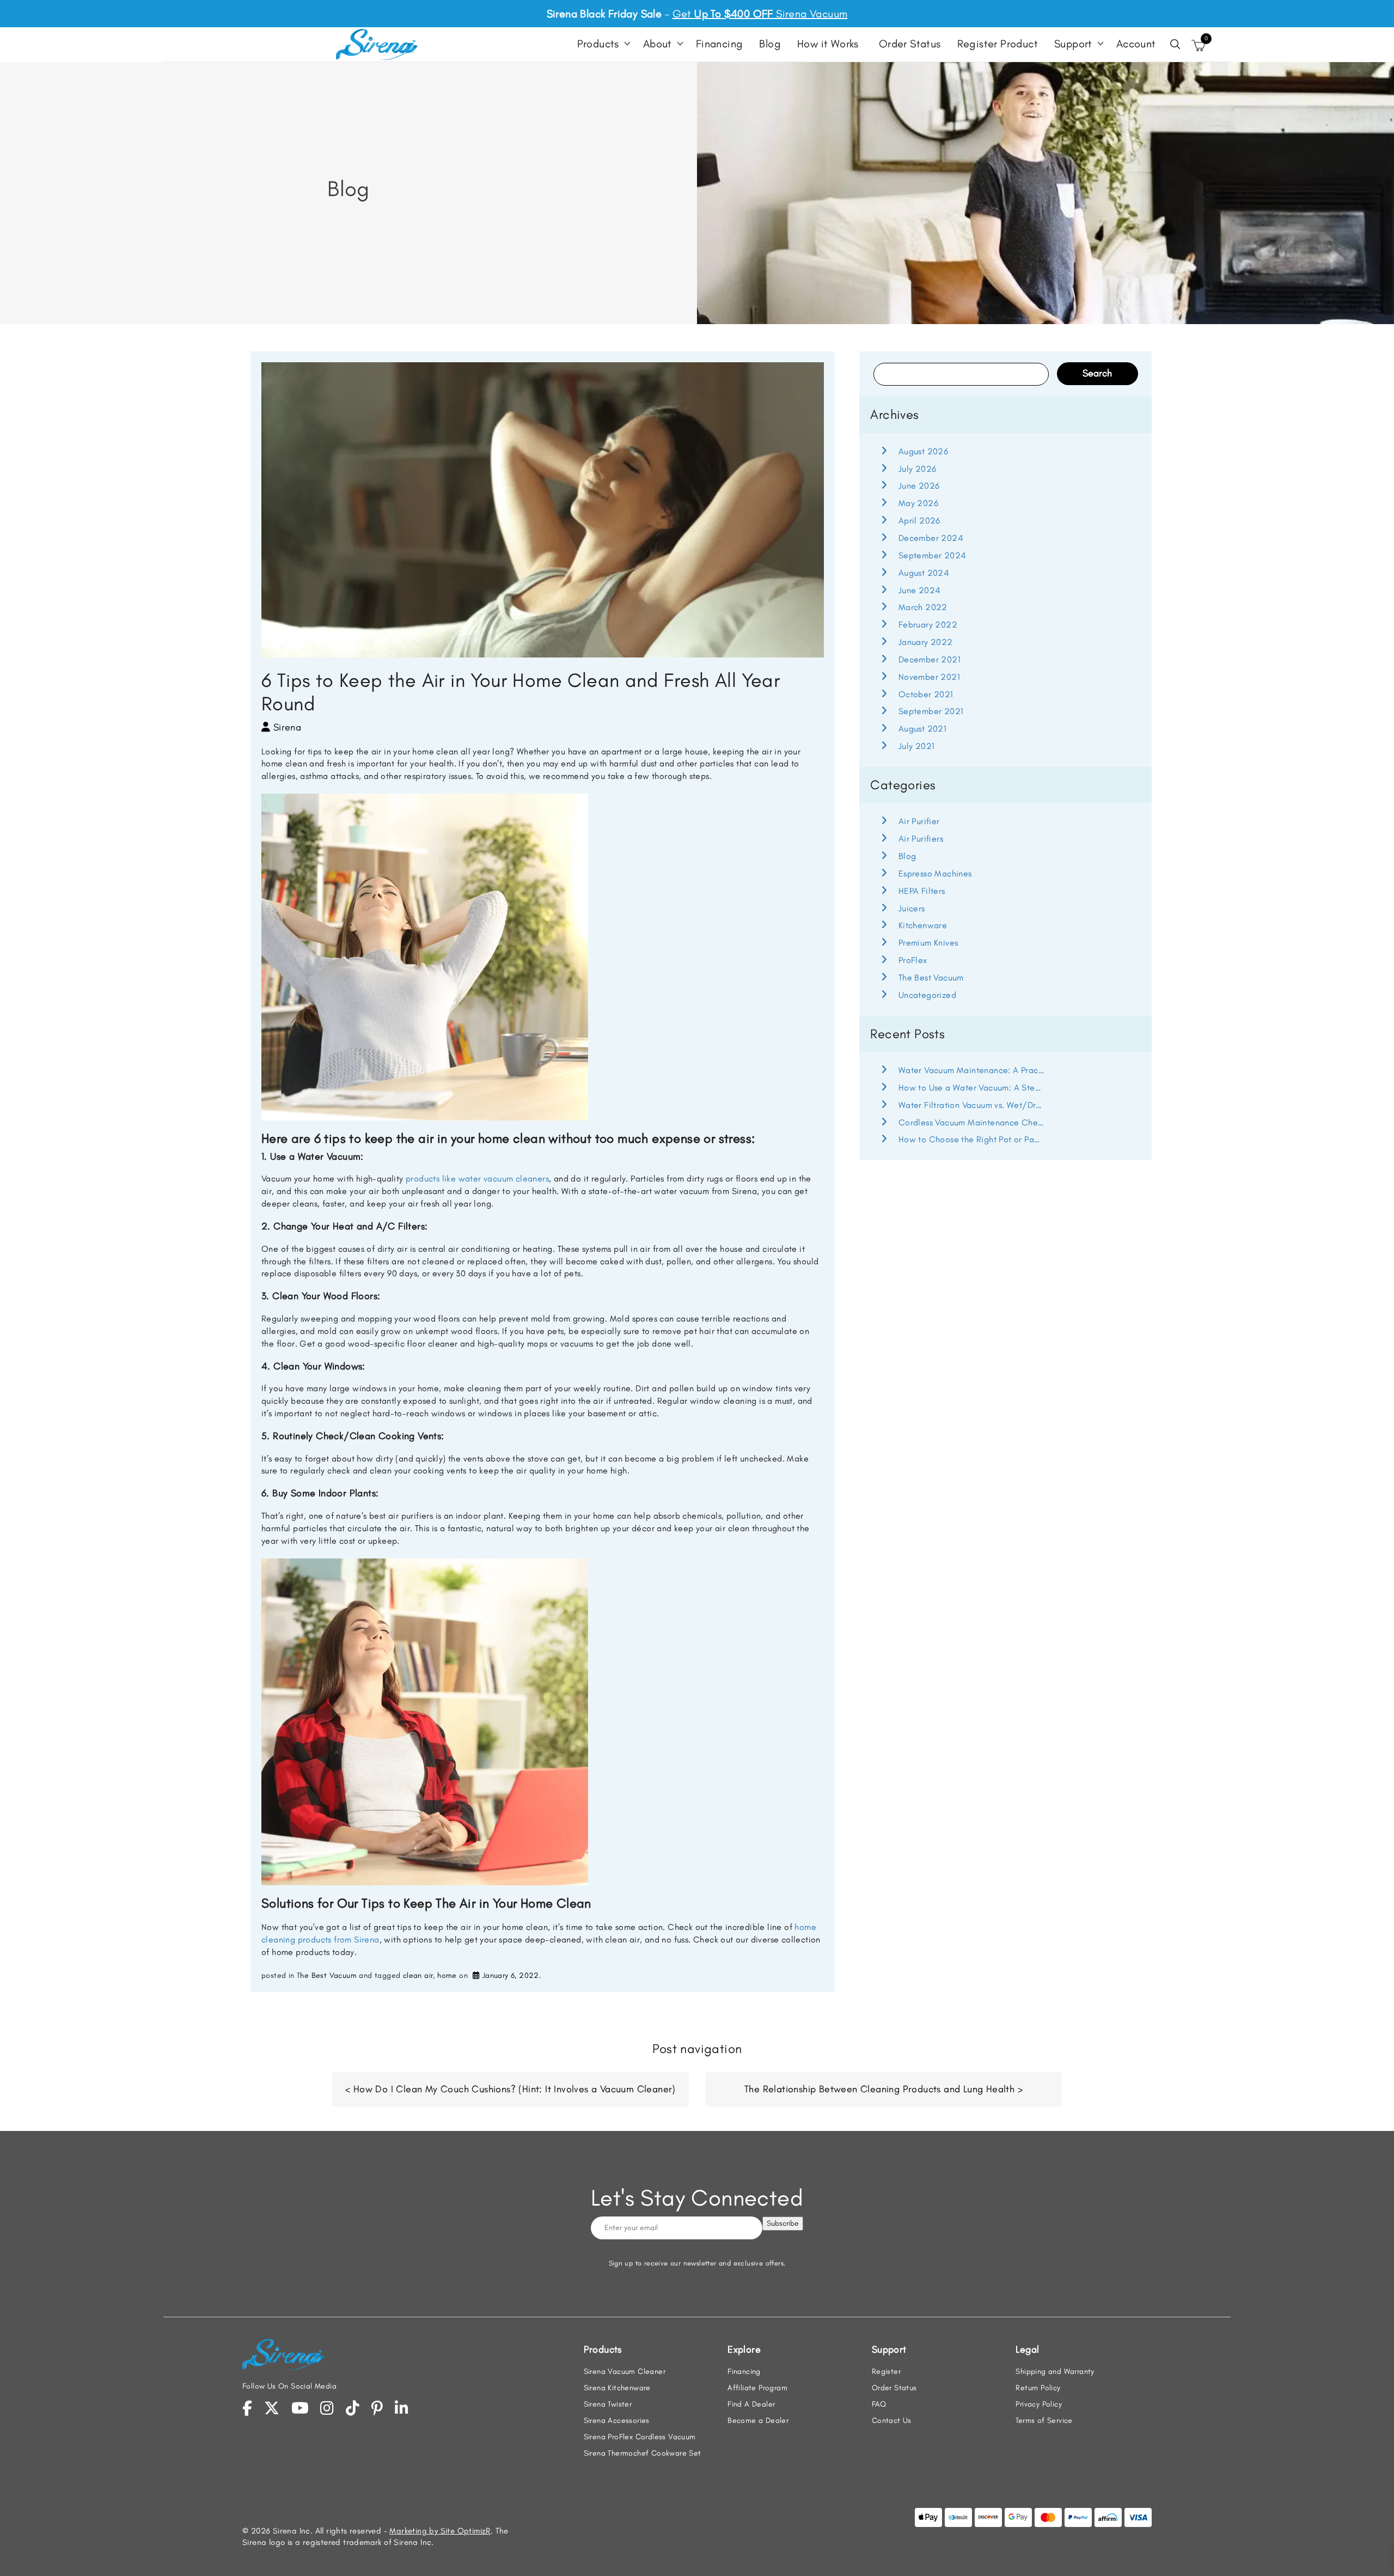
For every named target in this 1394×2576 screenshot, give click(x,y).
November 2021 (929, 677)
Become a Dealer (758, 2420)
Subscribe (783, 2223)
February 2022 (928, 625)
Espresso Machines (935, 873)
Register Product (998, 44)
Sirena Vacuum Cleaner (625, 2371)
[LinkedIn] (402, 2408)
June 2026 (919, 486)
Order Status (910, 44)
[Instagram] (327, 2408)
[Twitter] (272, 2408)
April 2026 (919, 520)
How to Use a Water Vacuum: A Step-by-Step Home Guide (971, 1088)
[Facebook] (247, 2408)
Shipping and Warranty (1055, 2371)
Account (1136, 44)
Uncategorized (927, 995)
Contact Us (892, 2420)
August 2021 (922, 729)
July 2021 (916, 746)
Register (886, 2371)
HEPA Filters (922, 891)
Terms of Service (1044, 2420)
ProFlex (913, 960)
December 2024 (931, 538)
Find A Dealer (751, 2404)
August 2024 (924, 573)
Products (598, 44)
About (658, 44)
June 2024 (919, 590)
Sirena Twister (608, 2404)
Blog (770, 44)
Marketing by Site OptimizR (440, 2531)
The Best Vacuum (327, 1975)
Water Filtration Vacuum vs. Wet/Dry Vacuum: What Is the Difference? (971, 1105)
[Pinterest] (377, 2408)
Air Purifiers (921, 839)
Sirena (287, 727)
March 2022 (923, 607)
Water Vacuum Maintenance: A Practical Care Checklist (971, 1070)
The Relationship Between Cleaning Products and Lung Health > (884, 2089)
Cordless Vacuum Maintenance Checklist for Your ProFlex (971, 1122)
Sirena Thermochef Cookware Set (643, 2453)
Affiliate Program (757, 2388)
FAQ (879, 2404)
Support (1073, 44)
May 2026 (918, 503)
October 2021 (926, 694)
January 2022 (925, 642)
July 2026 (917, 469)
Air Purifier (919, 821)
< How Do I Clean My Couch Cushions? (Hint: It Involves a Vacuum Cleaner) (510, 2089)
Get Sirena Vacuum (760, 14)
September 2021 (931, 711)
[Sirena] (377, 44)
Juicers (912, 908)
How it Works (828, 44)
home (447, 1975)
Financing (720, 44)
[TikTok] (353, 2408)
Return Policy (1038, 2388)
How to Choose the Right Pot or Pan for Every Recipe (971, 1139)
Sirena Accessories (617, 2420)
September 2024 (932, 555)
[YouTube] (300, 2408)
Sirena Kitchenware (617, 2388)
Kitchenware (923, 925)
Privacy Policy (1039, 2404)
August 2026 (923, 451)
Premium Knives (928, 943)
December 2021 (930, 659)
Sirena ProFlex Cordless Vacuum (640, 2437)
